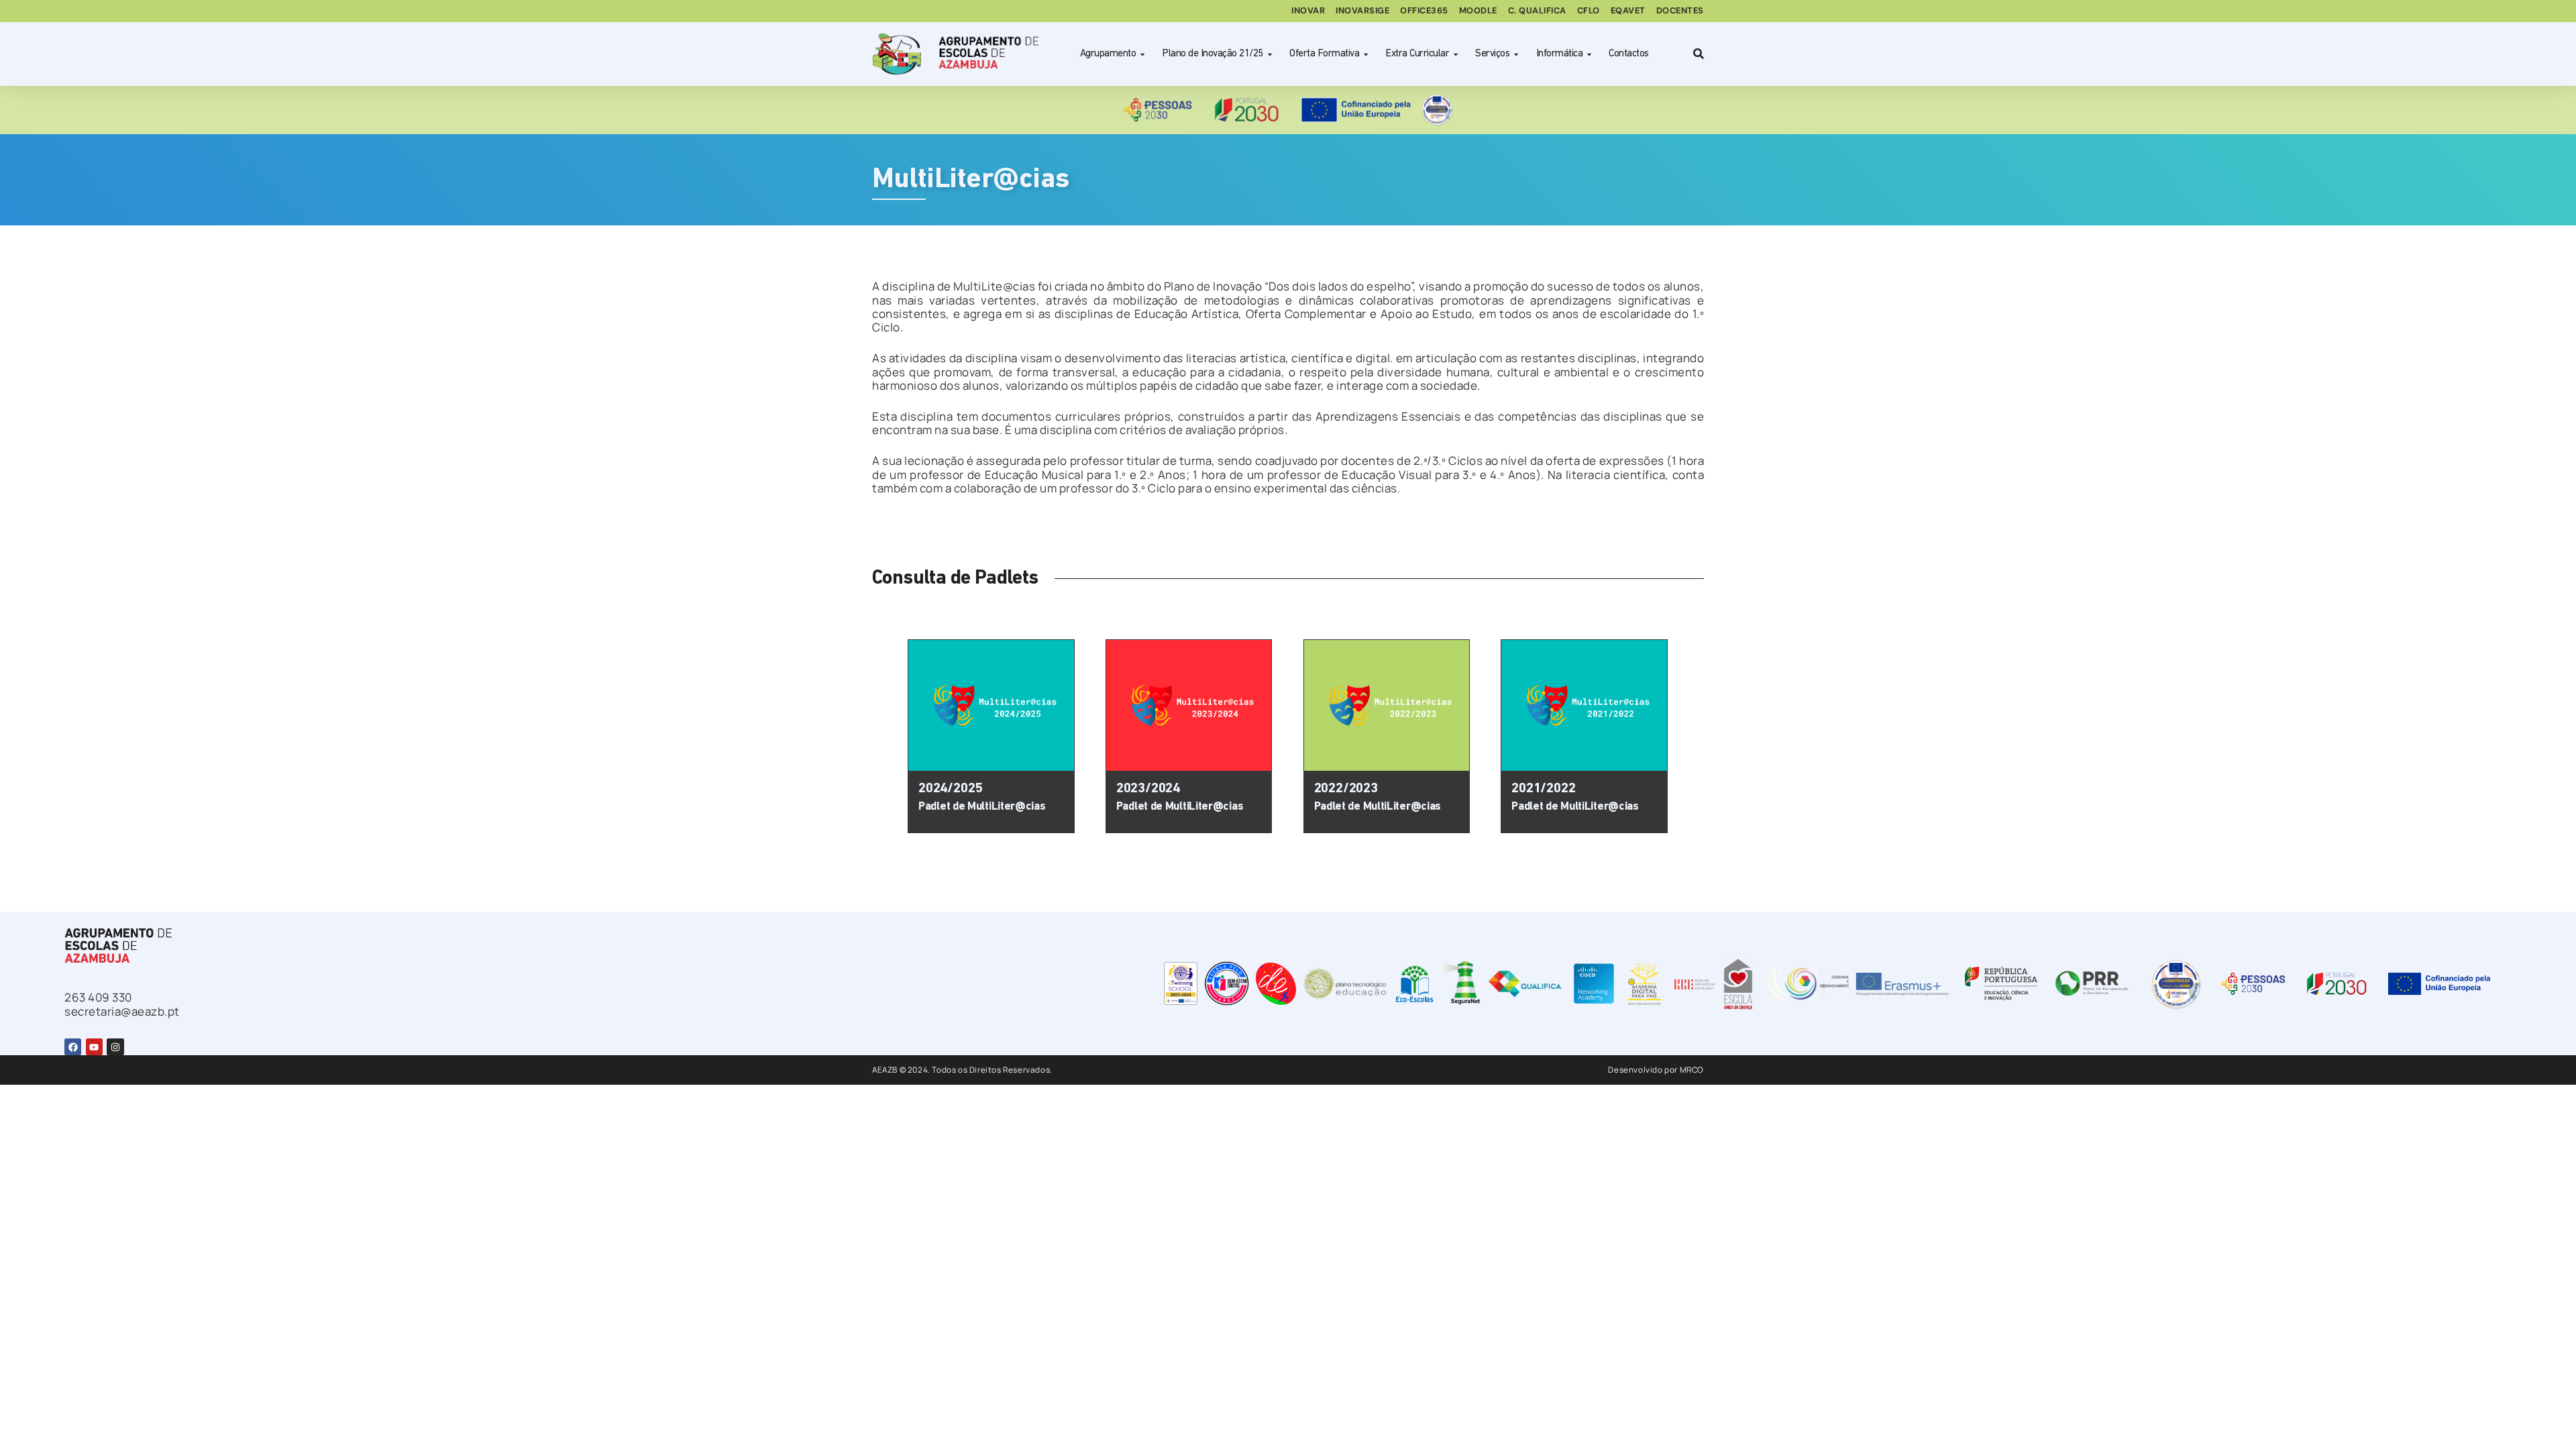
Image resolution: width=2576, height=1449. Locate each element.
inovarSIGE (1362, 10)
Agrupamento (1108, 54)
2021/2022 (1543, 789)
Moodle (1478, 10)
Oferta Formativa (1324, 54)
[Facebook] (73, 1047)
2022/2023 (1346, 789)
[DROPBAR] (1697, 54)
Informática (1560, 54)
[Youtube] (94, 1047)
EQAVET (1628, 10)
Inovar (1308, 10)
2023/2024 (1148, 789)
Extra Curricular (1417, 54)
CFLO (1589, 10)
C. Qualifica (1537, 10)
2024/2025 (950, 789)
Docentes (1680, 10)
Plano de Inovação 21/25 (1213, 54)
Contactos (1629, 54)
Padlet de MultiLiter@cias (982, 807)
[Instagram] (115, 1047)
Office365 (1424, 10)
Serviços (1492, 54)
